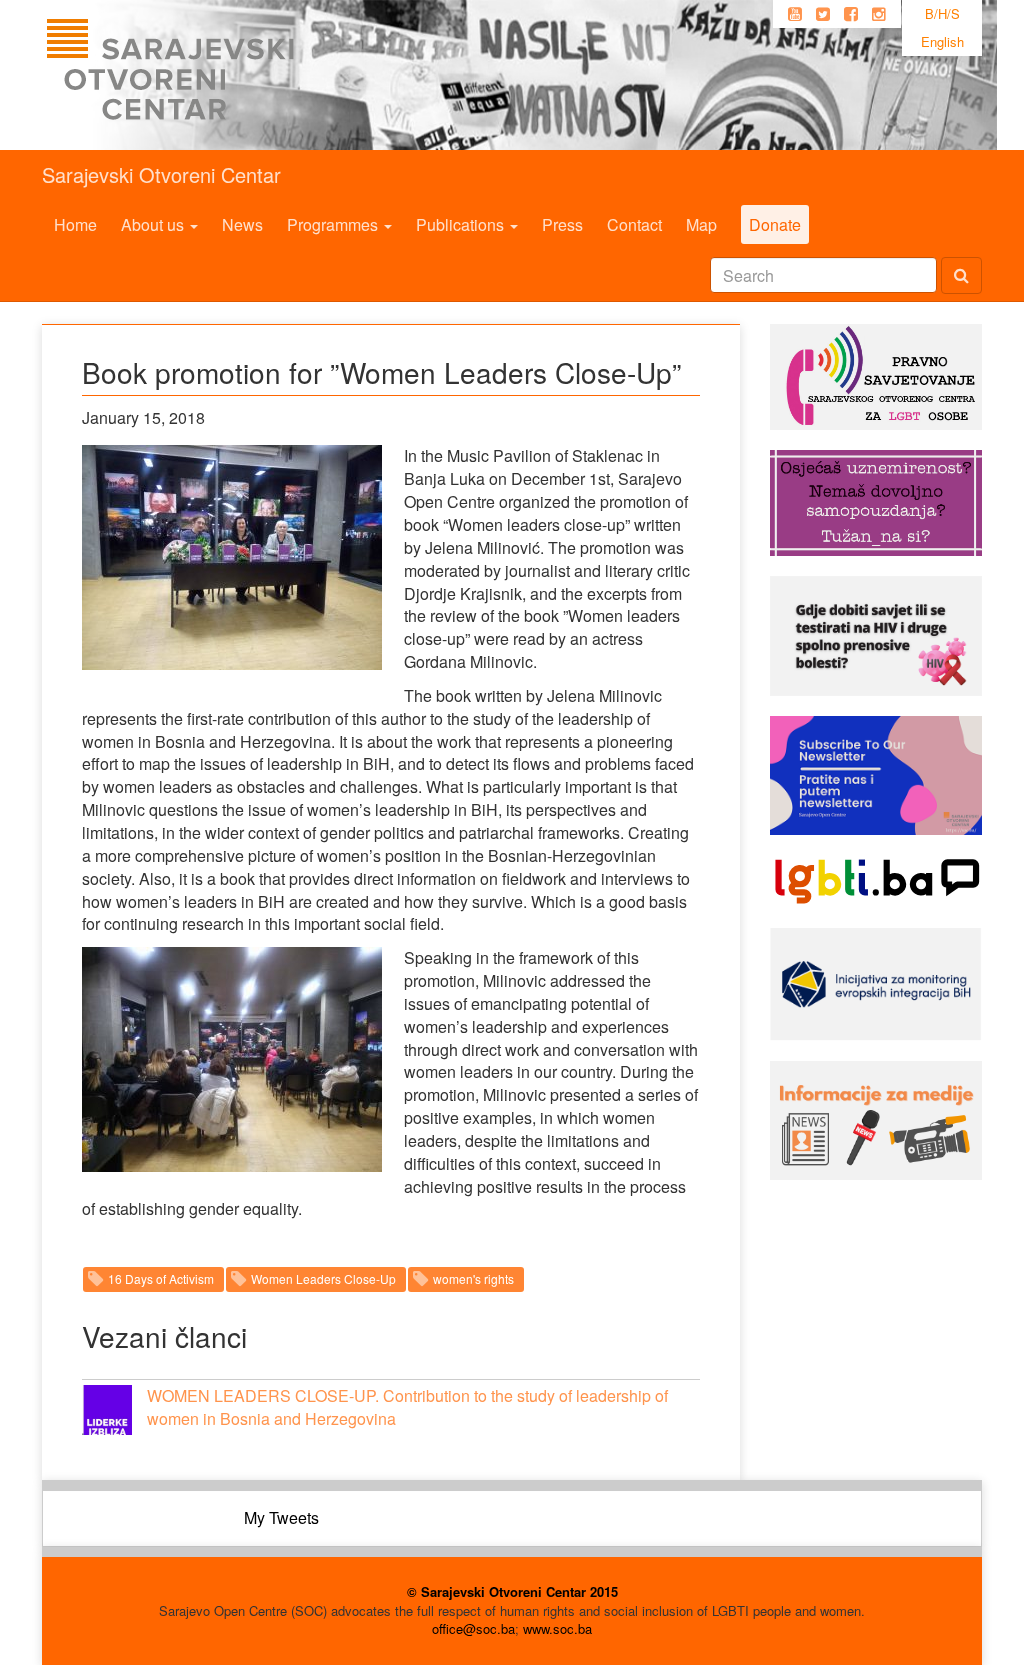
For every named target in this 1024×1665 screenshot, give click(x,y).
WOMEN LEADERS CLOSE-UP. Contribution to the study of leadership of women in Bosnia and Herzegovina (407, 1407)
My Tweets (281, 1517)
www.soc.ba (557, 1628)
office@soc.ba (473, 1628)
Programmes (334, 224)
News (242, 224)
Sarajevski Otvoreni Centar (161, 174)
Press (562, 224)
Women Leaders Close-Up (323, 1278)
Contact (634, 224)
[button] (107, 1410)
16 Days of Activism (161, 1278)
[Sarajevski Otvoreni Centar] (211, 75)
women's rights (473, 1278)
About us (154, 224)
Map (701, 224)
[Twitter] (823, 14)
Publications (462, 224)
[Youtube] (795, 14)
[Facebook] (851, 14)
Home (75, 224)
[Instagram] (879, 14)
